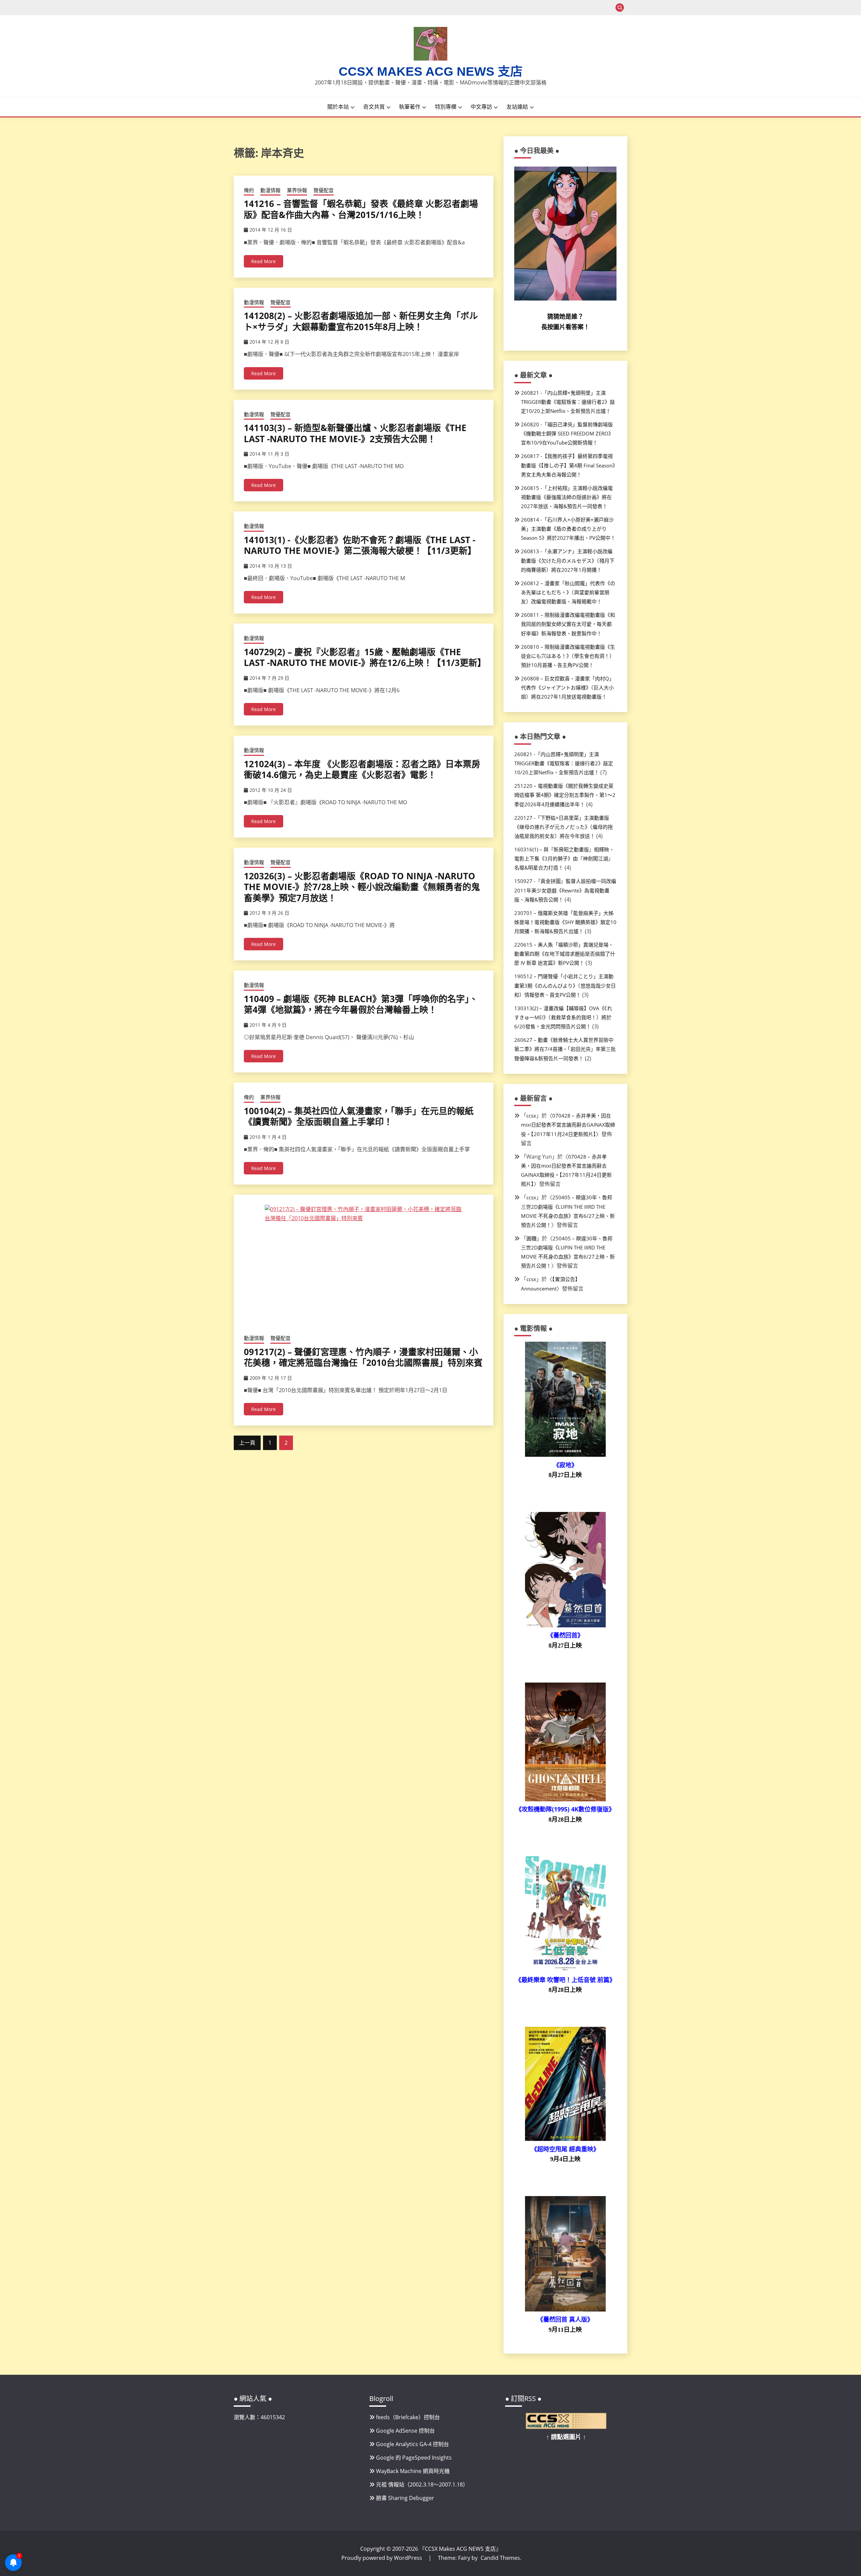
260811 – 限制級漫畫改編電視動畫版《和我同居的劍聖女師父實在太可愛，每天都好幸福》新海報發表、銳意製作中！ (568, 624)
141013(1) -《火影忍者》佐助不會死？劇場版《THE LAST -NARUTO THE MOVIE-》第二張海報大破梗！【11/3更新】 (360, 545)
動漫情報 (270, 190)
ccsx (531, 1116)
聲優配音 (324, 190)
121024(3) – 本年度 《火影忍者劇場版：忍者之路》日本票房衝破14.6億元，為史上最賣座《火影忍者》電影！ (362, 769)
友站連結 (517, 107)
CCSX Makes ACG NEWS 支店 (431, 72)
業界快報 (297, 190)
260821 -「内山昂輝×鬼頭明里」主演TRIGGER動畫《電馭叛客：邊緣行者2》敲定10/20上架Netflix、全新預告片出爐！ (568, 402)
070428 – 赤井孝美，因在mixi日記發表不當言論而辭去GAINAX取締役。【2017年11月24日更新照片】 (568, 1125)
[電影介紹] (565, 1455)
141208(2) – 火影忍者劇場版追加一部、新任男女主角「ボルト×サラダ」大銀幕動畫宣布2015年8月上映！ (361, 321)
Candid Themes (500, 2558)
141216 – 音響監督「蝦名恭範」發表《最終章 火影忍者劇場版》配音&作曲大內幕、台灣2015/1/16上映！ (361, 209)
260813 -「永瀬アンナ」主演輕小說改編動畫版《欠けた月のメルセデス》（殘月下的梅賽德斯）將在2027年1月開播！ (568, 560)
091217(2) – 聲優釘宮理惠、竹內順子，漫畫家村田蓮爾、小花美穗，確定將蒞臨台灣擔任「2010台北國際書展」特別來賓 (363, 1357)
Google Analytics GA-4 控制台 (413, 2444)
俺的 (249, 190)
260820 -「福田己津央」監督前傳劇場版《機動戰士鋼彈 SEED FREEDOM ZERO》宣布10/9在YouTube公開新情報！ (567, 433)
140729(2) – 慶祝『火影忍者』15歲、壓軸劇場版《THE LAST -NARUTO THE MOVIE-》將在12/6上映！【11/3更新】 (365, 657)
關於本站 (338, 107)
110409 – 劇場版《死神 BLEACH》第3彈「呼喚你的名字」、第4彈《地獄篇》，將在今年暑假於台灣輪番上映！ (361, 1004)
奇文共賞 (374, 107)
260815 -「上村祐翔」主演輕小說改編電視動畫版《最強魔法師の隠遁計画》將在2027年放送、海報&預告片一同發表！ (567, 497)
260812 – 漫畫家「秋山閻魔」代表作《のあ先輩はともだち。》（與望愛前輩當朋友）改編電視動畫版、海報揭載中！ (568, 592)
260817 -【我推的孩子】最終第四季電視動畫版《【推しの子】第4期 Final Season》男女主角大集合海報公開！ (568, 465)
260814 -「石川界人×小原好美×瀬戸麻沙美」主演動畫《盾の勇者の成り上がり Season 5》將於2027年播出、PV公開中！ (568, 529)
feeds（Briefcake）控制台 (408, 2417)
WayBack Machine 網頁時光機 (413, 2471)
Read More (264, 261)
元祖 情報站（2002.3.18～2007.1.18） (422, 2484)
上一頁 (247, 1443)
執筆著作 (410, 107)
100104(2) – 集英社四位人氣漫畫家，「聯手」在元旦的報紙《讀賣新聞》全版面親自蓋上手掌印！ (359, 1116)
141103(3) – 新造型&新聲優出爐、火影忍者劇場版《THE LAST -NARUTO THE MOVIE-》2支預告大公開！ (355, 433)
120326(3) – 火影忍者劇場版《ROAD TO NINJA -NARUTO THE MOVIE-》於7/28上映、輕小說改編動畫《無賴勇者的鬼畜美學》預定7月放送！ (362, 887)
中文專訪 (481, 107)
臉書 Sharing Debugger (405, 2498)
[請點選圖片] (566, 2427)
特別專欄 (446, 107)
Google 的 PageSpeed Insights (414, 2458)
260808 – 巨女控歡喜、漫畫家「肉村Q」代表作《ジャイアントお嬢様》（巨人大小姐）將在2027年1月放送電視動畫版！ (568, 687)
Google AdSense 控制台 (405, 2431)
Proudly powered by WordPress (382, 2558)
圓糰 (531, 1238)
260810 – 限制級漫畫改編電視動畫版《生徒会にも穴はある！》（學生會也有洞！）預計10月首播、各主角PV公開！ (568, 656)
